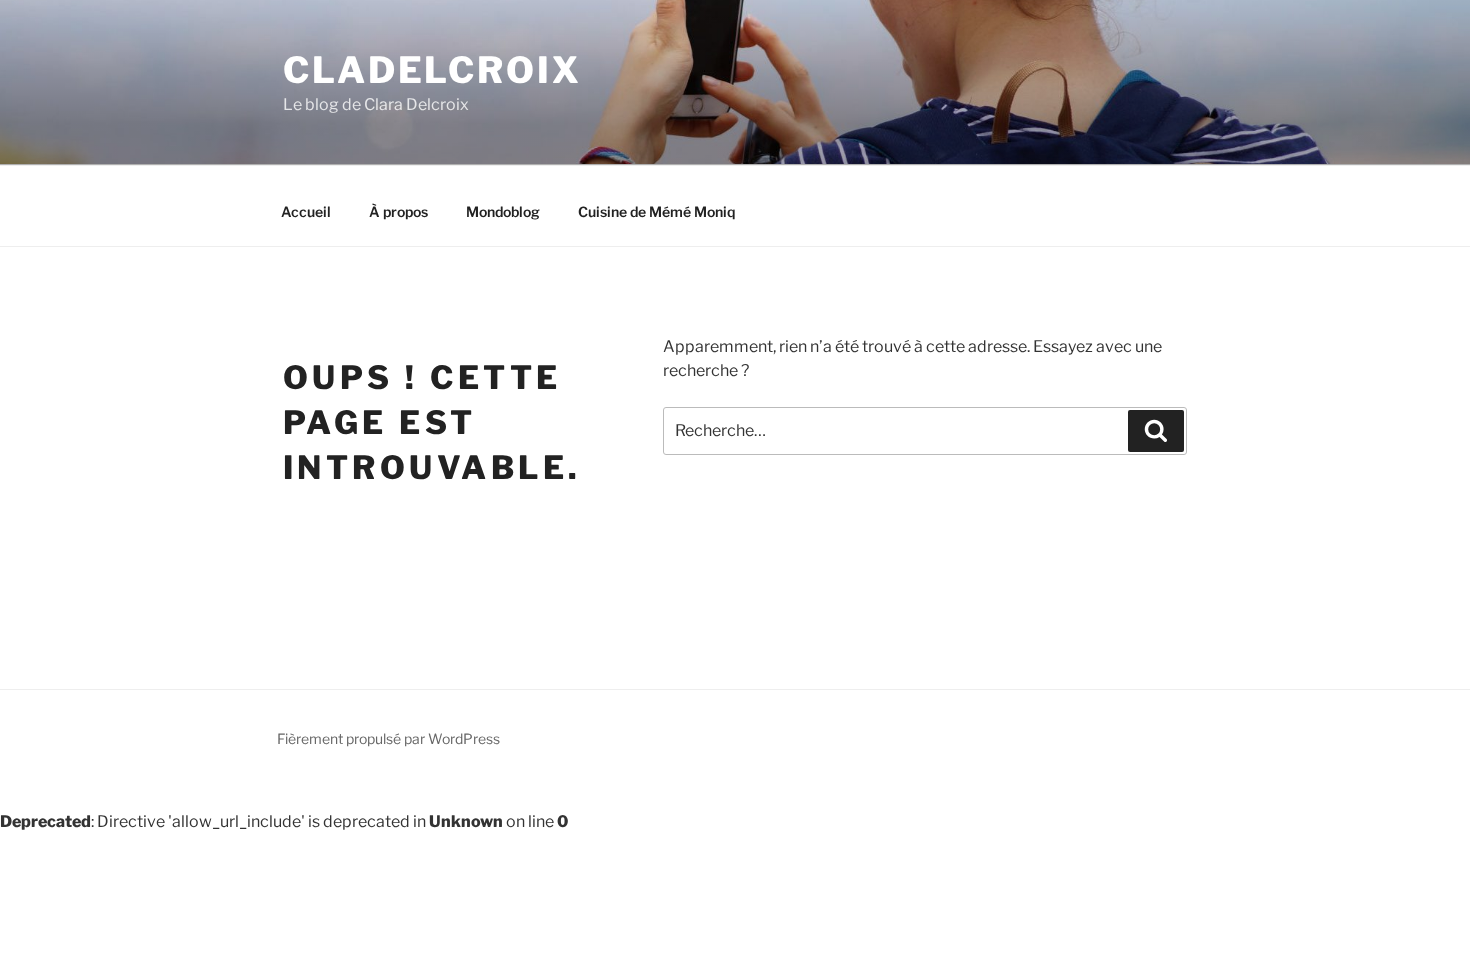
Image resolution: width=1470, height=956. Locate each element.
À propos (398, 211)
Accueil (306, 211)
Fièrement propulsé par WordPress (388, 738)
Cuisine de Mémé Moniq (656, 211)
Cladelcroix (432, 70)
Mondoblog (503, 211)
